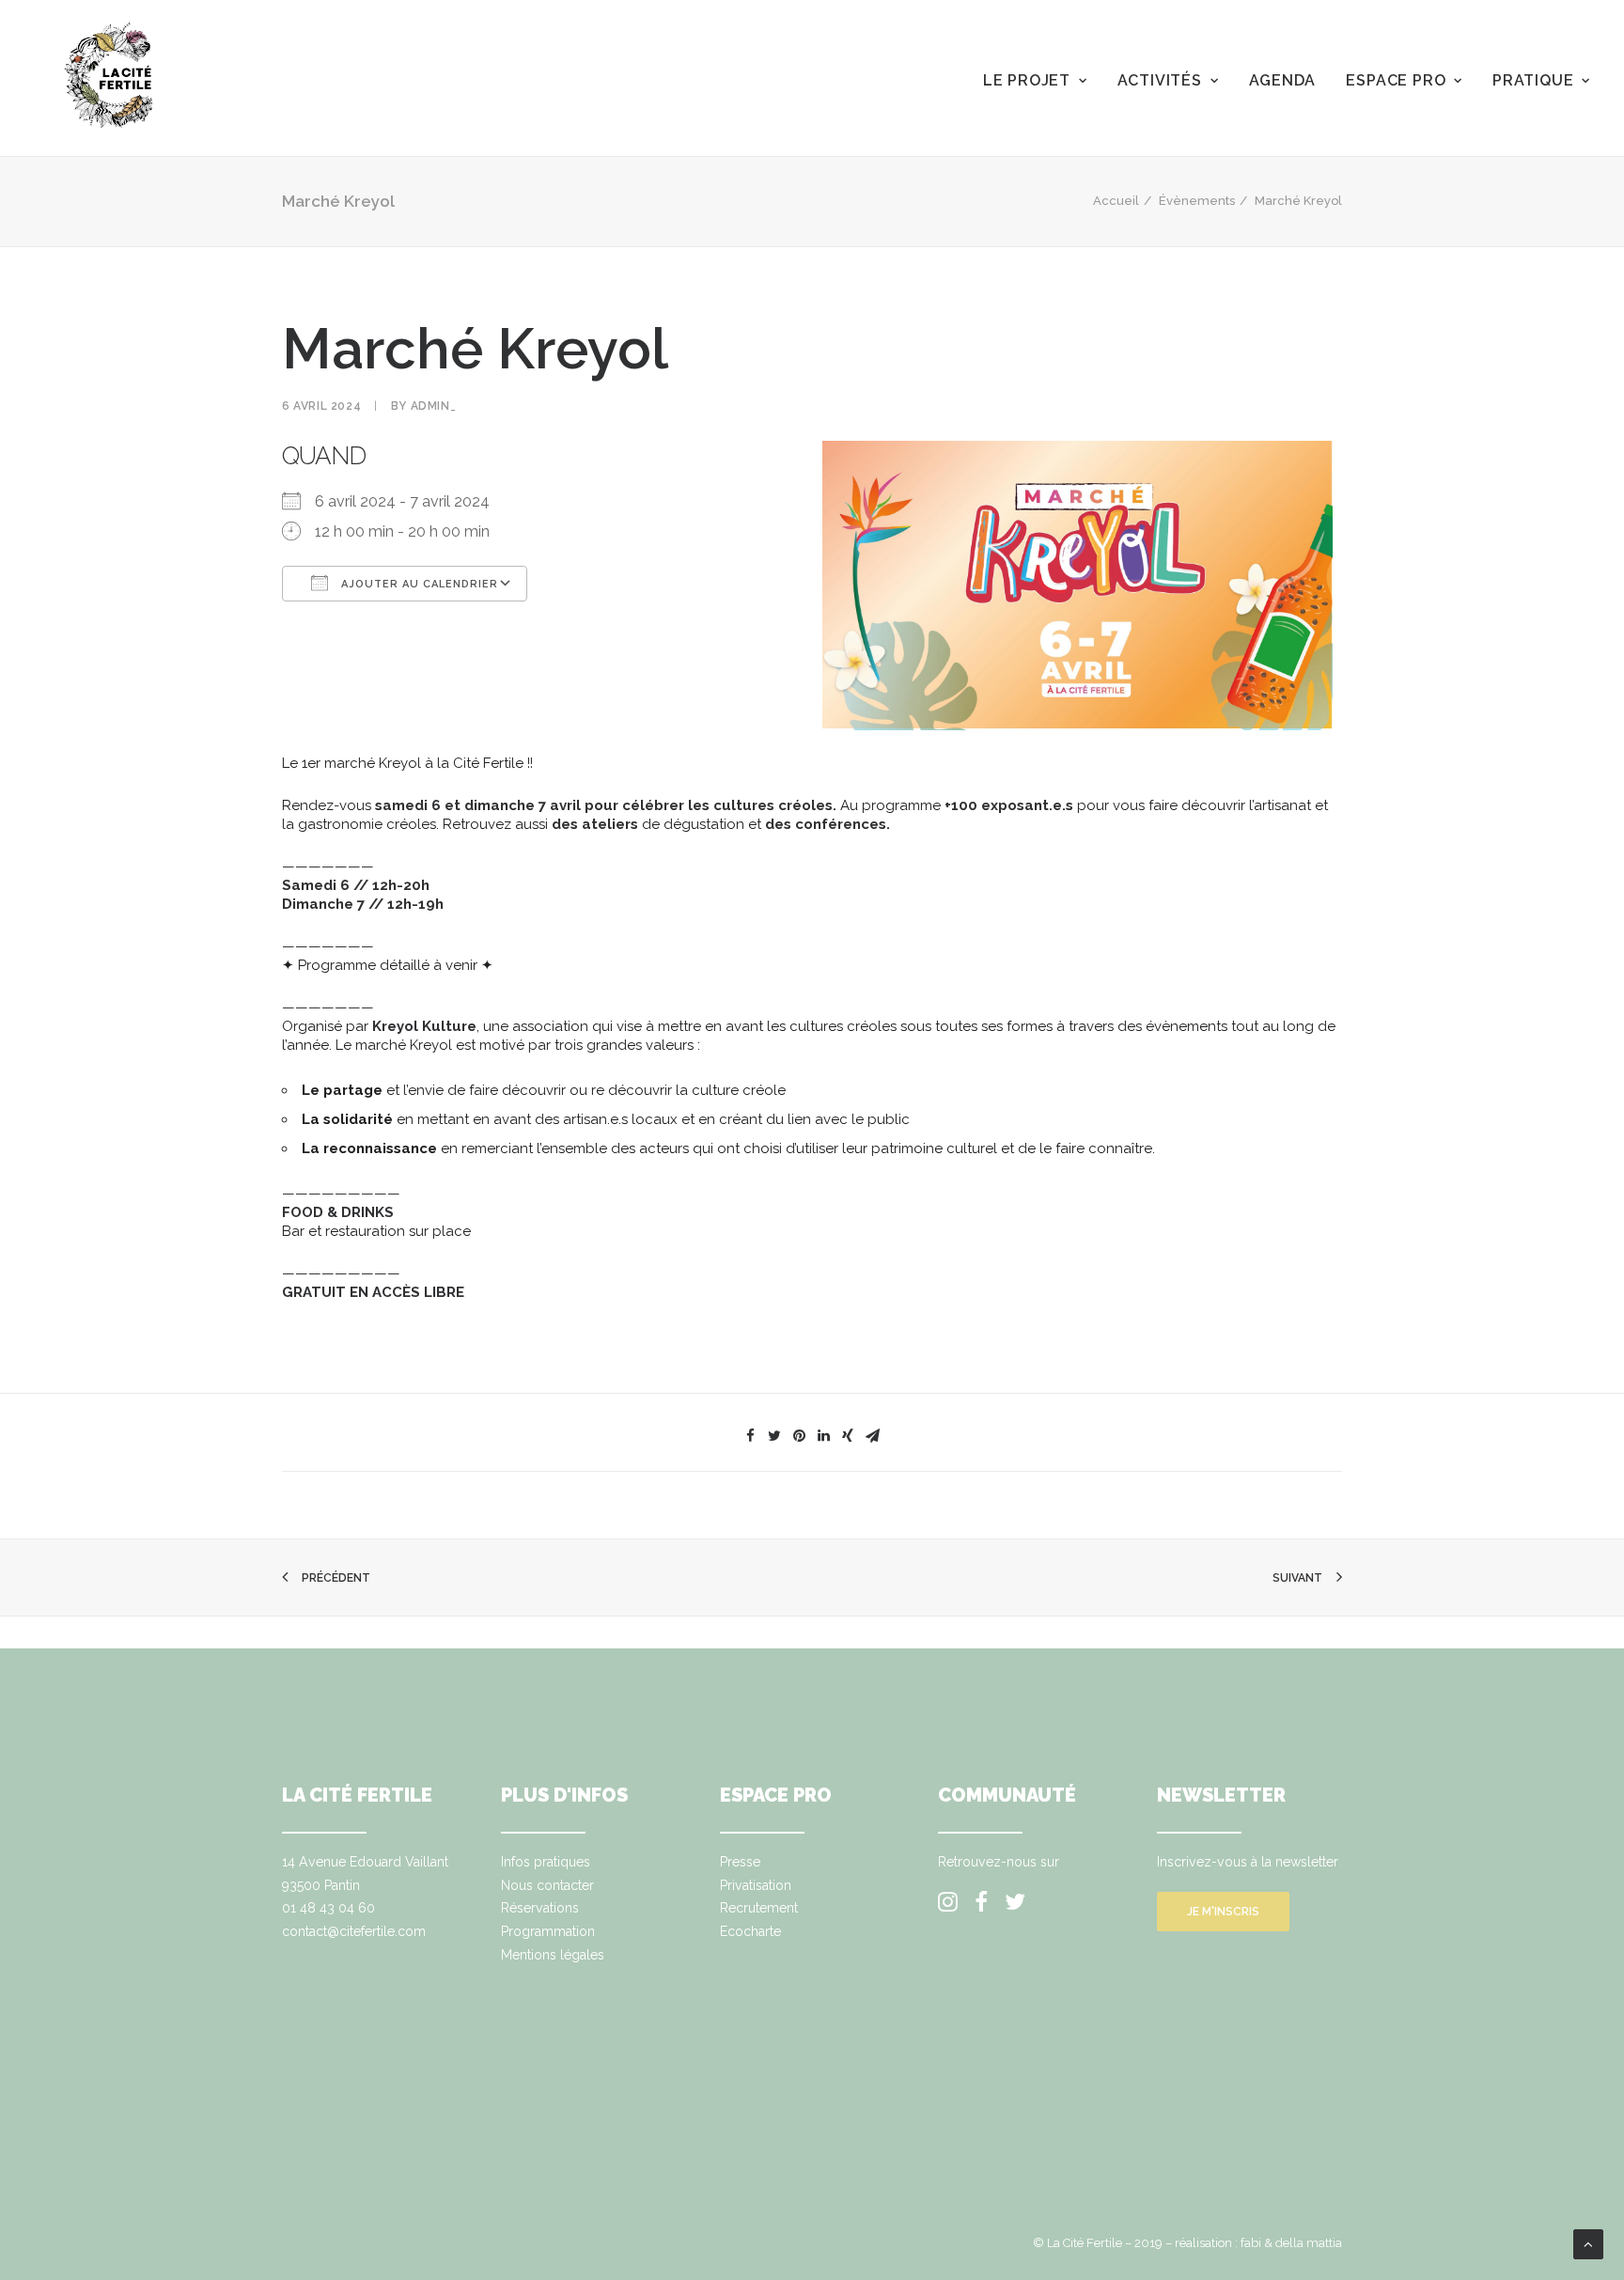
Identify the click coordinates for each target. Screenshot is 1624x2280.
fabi (1251, 2243)
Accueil (1116, 201)
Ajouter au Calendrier (418, 584)
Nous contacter (547, 1885)
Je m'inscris (1223, 1912)
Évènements (1197, 201)
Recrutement (759, 1908)
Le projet (1027, 80)
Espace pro (1396, 80)
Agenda (1283, 80)
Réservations (540, 1908)
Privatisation (756, 1885)
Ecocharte (750, 1931)
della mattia (1309, 2243)
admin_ (434, 406)
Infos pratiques (546, 1862)
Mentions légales (553, 1955)
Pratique (1533, 80)
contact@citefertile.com (354, 1931)
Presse (740, 1862)
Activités (1160, 80)
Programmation (548, 1931)
